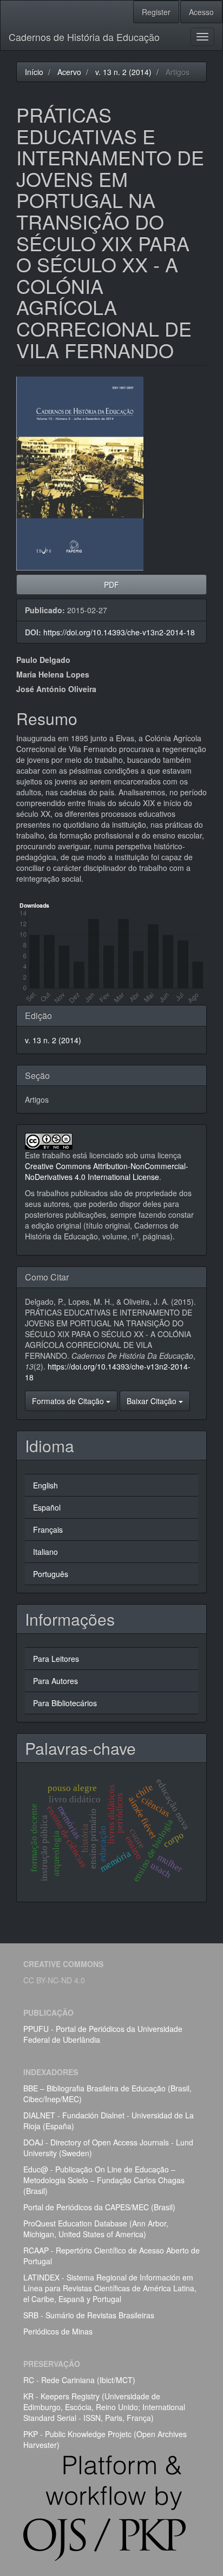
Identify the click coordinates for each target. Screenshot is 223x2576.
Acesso (201, 12)
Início (34, 72)
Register (156, 12)
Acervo (69, 72)
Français (48, 1530)
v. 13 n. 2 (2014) (123, 72)
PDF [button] (111, 585)
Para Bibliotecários (65, 1703)
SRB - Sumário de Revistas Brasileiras (89, 2315)
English (45, 1485)
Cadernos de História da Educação (84, 37)
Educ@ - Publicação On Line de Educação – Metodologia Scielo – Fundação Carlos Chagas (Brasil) (104, 2180)
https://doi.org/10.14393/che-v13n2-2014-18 (119, 632)
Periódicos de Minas (58, 2331)
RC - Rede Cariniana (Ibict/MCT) (79, 2380)
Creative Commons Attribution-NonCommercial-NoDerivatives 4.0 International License (107, 1171)
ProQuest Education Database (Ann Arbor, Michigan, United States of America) (96, 2229)
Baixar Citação (153, 1401)
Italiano (45, 1552)
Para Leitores (56, 1659)
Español (47, 1507)
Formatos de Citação (69, 1401)
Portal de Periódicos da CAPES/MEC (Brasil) (99, 2207)
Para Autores (55, 1681)
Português (51, 1574)
